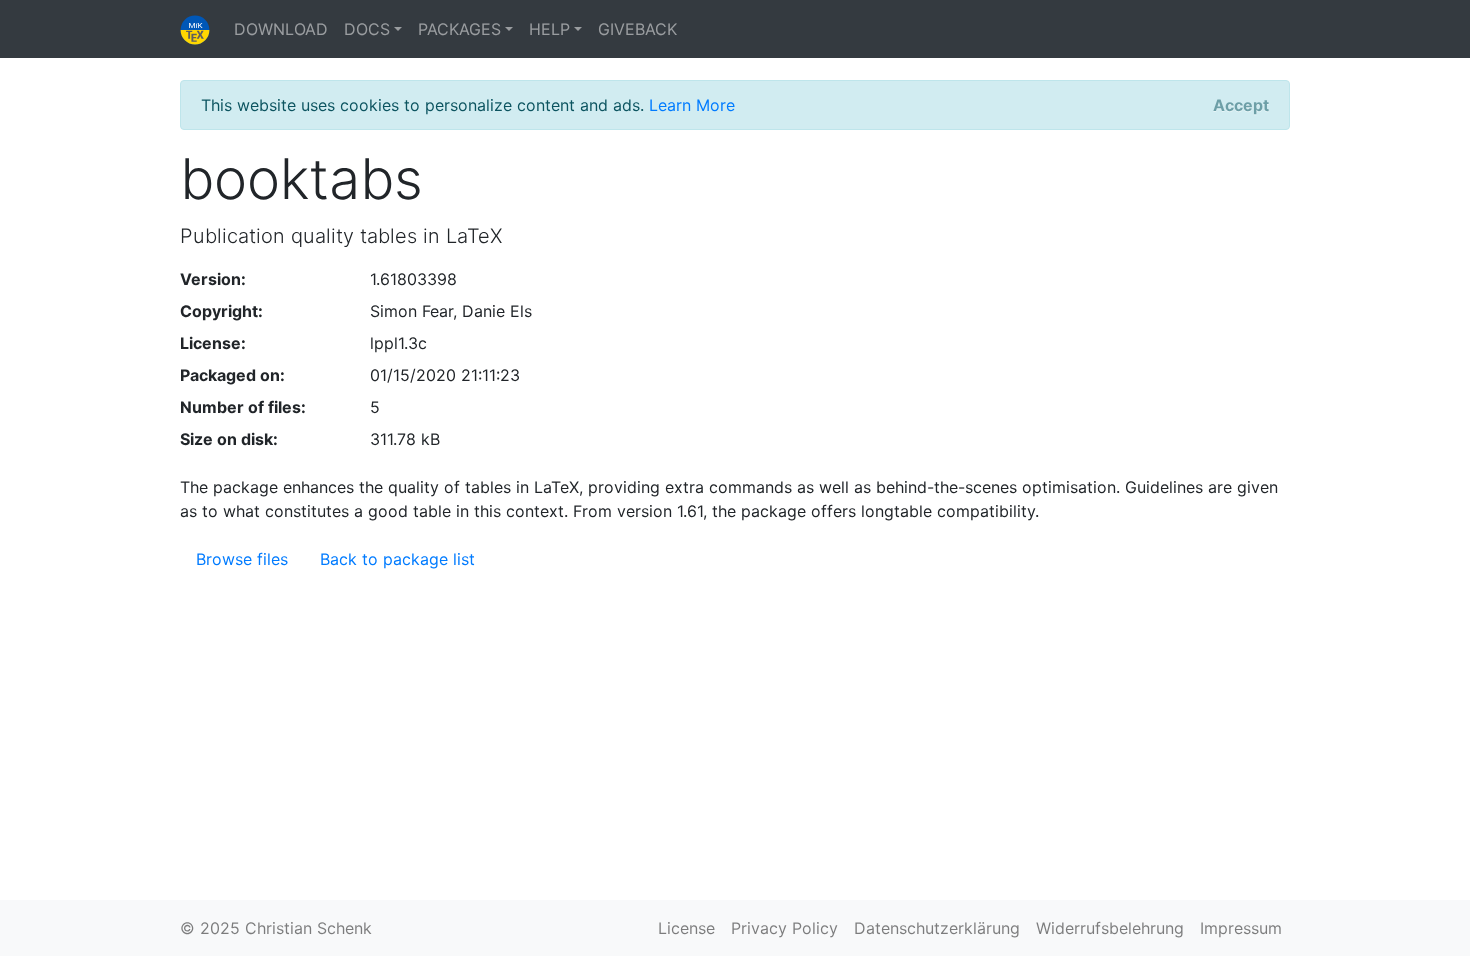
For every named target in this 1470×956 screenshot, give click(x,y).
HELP (549, 29)
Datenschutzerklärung (937, 928)
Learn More (692, 105)
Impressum (1241, 928)
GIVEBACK (637, 29)
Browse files (242, 559)
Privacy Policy (784, 928)
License (686, 928)
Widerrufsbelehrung (1110, 928)
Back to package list (397, 559)
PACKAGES (459, 29)
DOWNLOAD (281, 29)
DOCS (367, 29)
